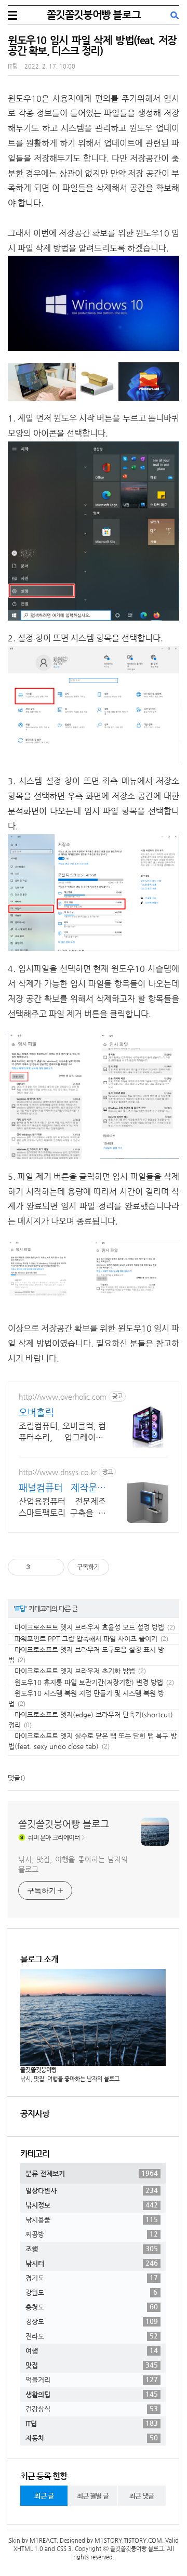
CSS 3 (64, 2549)
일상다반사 (92, 2190)
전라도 (92, 2336)
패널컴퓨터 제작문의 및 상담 (62, 1488)
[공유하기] (40, 1567)
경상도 (92, 2321)
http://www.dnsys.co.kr (58, 1472)
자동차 (92, 2438)
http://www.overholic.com (63, 1397)
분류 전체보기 (92, 2173)
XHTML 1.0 (28, 2549)
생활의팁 (92, 2394)
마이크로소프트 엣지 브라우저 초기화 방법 (75, 1671)
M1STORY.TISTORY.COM (128, 2540)
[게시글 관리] (53, 1567)
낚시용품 (92, 2219)
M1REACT (43, 2540)
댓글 (14, 1778)
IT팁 (13, 66)
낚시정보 (92, 2205)
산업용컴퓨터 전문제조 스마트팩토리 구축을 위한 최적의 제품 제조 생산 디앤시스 (62, 1508)
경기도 (92, 2278)
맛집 (92, 2365)
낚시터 (92, 2263)
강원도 (91, 2292)
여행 (92, 2350)
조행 (92, 2249)
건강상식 (92, 2409)
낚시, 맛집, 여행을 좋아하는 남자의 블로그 (73, 1864)
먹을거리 (92, 2380)
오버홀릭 (36, 1412)
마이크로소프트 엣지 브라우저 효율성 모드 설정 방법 (89, 1627)
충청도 (92, 2307)
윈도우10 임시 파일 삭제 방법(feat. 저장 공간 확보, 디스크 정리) (92, 45)
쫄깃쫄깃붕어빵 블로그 (94, 15)
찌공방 (92, 2234)
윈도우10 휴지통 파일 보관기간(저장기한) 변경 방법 (89, 1682)
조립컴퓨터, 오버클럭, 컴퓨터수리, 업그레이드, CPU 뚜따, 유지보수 (62, 1432)
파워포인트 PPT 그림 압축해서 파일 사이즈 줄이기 (86, 1639)
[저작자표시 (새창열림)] (114, 1567)
